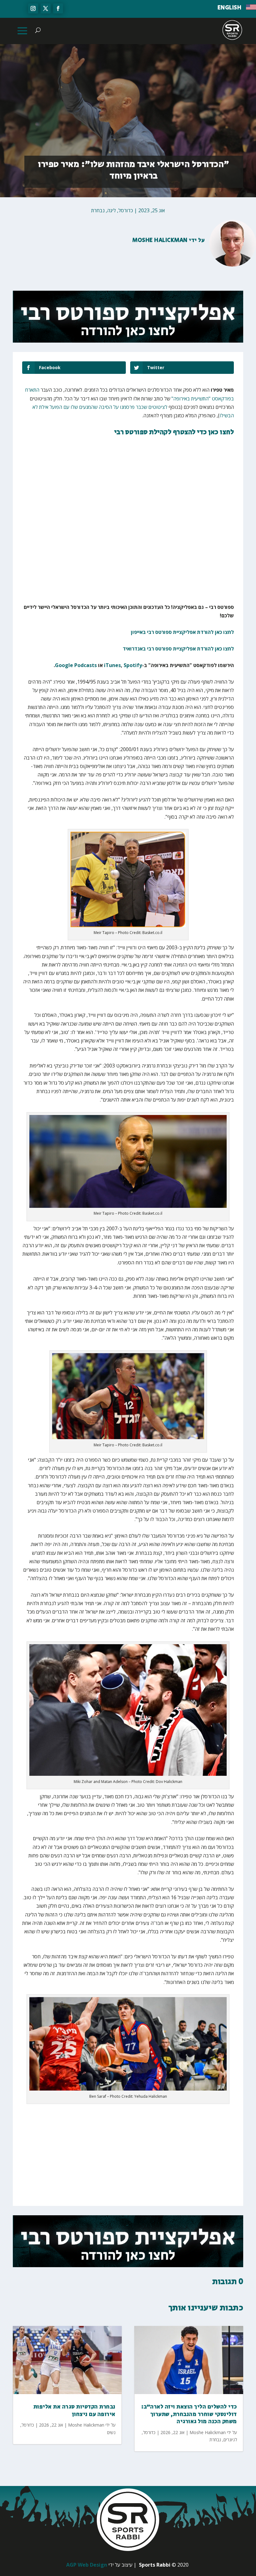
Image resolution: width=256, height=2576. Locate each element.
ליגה (111, 210)
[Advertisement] (142, 559)
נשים (111, 2432)
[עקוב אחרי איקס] (46, 8)
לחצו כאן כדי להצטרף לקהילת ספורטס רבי (174, 432)
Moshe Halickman (160, 240)
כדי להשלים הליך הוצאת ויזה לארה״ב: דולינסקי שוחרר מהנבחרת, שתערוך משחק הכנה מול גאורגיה (189, 2414)
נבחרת (98, 210)
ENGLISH (230, 8)
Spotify (133, 665)
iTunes (112, 665)
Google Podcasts (76, 665)
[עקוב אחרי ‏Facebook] (58, 8)
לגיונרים (230, 2440)
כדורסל (126, 210)
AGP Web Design (87, 2565)
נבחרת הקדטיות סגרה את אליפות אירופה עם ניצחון (74, 2410)
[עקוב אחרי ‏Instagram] (33, 8)
